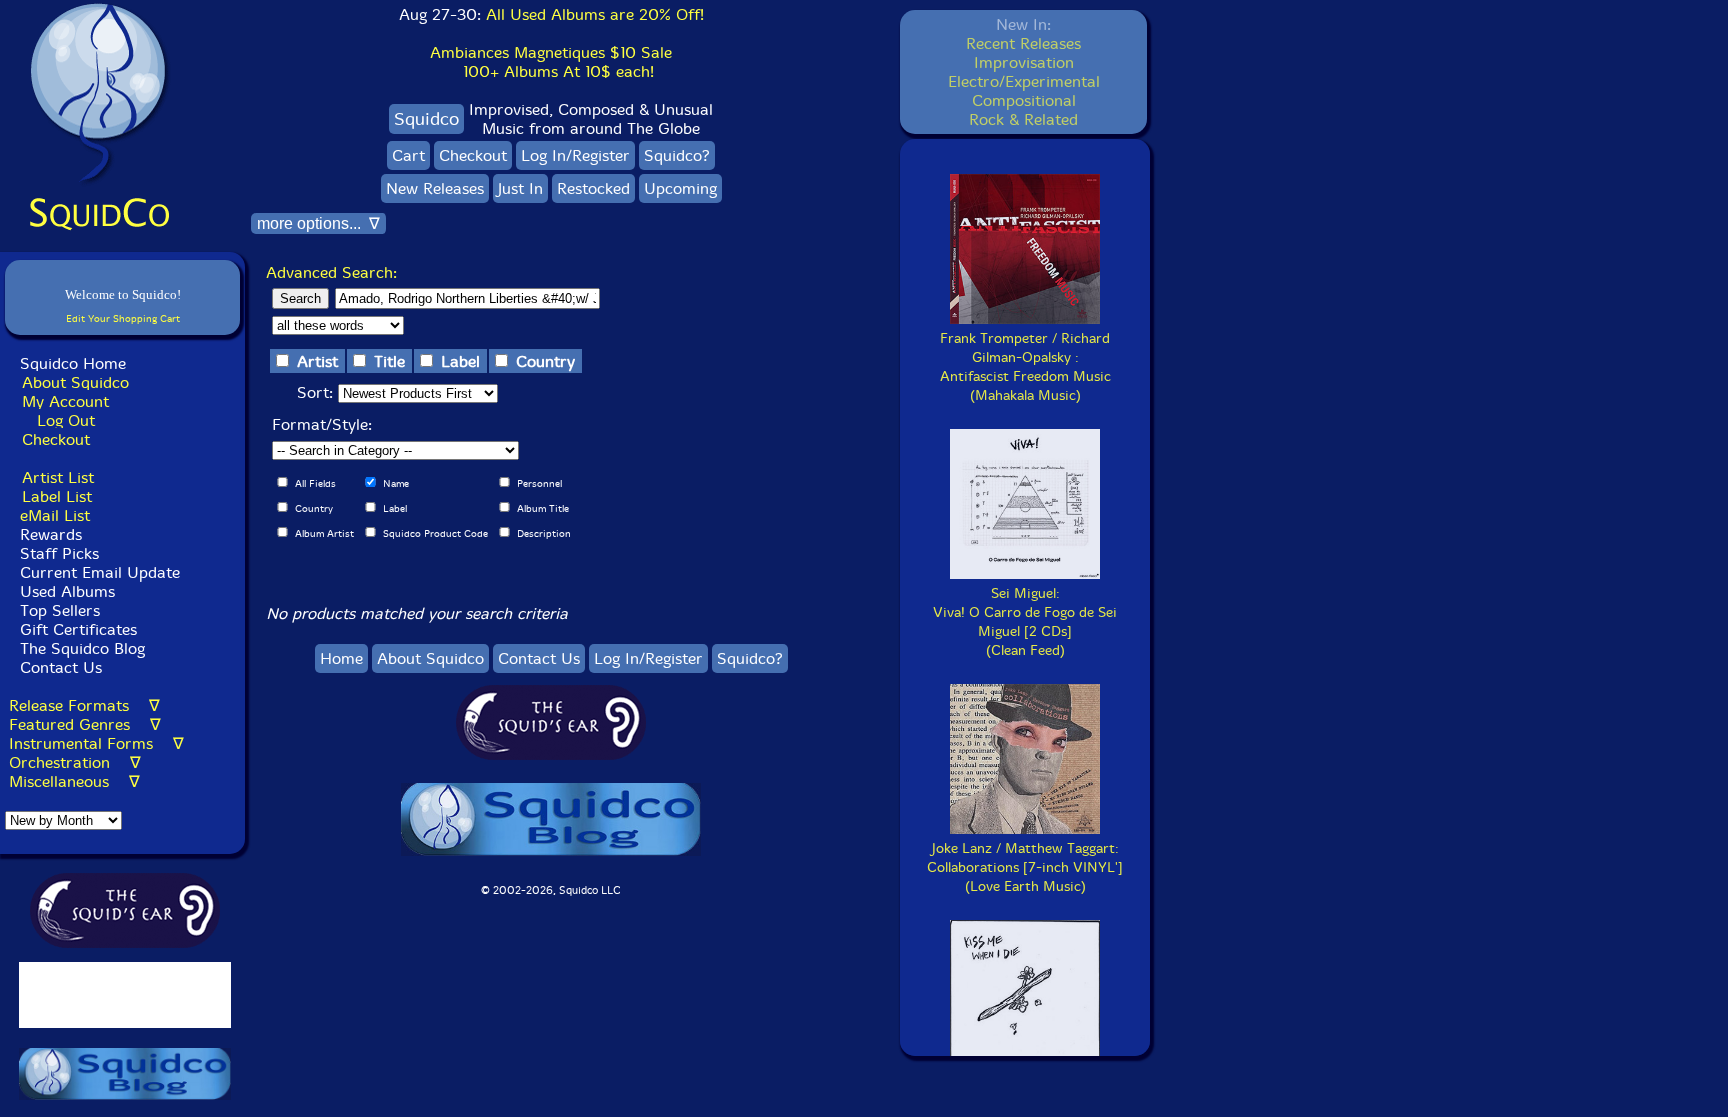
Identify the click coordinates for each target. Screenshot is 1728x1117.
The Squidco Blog (82, 648)
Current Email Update (97, 572)
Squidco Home (73, 363)
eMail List (55, 515)
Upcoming (680, 188)
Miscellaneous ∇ (74, 781)
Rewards (51, 534)
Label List (57, 496)
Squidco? (677, 155)
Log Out (66, 420)
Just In (520, 188)
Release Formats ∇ (84, 705)
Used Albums (67, 591)
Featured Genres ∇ (85, 724)
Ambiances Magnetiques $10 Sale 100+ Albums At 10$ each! (551, 62)
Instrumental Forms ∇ (96, 743)
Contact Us (58, 667)
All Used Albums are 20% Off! (595, 14)
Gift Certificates (78, 629)
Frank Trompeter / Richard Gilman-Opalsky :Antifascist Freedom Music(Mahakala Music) (1025, 367)
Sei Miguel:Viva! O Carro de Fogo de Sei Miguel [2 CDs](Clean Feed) (1025, 622)
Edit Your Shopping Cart (123, 318)
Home (341, 658)
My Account (65, 401)
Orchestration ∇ (75, 762)
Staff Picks (59, 553)
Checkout (56, 439)
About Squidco (75, 382)
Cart (408, 155)
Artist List (58, 477)
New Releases (435, 188)
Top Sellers (60, 610)
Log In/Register (575, 155)
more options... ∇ (318, 223)
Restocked (593, 188)
